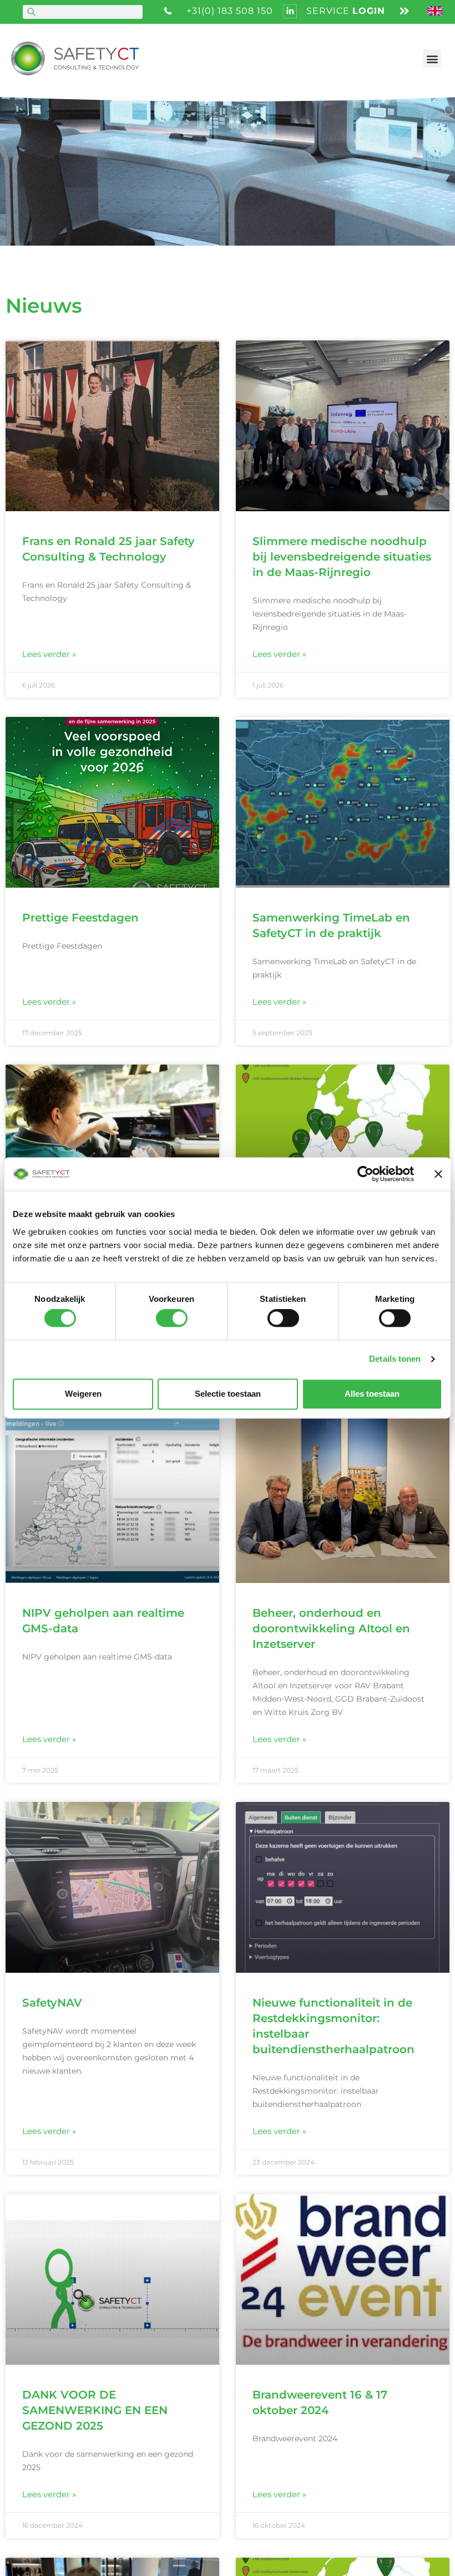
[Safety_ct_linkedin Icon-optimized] (290, 11)
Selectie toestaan (228, 1394)
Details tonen (395, 1359)
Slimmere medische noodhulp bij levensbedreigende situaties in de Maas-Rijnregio (342, 557)
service (346, 11)
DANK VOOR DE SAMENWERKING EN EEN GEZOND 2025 (95, 2410)
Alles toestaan (372, 1394)
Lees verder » (49, 654)
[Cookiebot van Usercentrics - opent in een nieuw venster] (365, 1174)
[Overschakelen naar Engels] (436, 12)
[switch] (172, 1318)
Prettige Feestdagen (80, 918)
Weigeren (83, 1394)
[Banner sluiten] (438, 1174)
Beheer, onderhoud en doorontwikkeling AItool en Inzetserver (331, 1628)
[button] (432, 58)
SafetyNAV (52, 2003)
